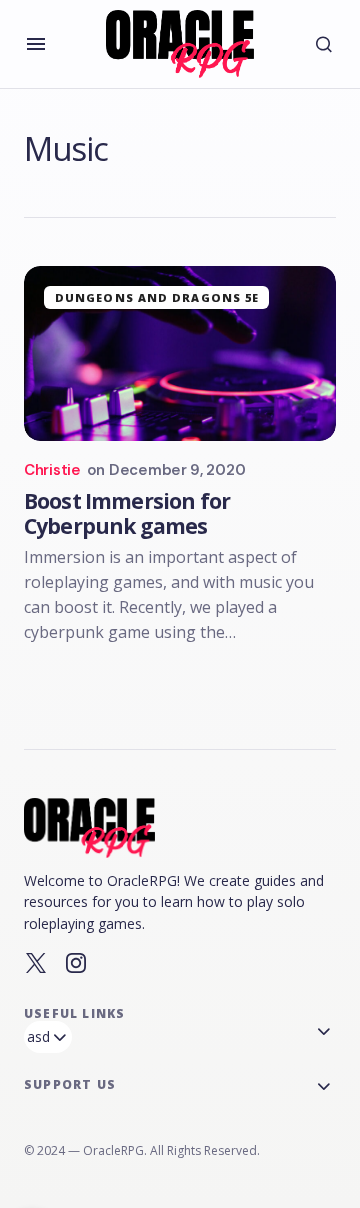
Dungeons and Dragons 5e (157, 297)
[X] (36, 963)
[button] (36, 44)
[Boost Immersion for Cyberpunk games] (180, 354)
